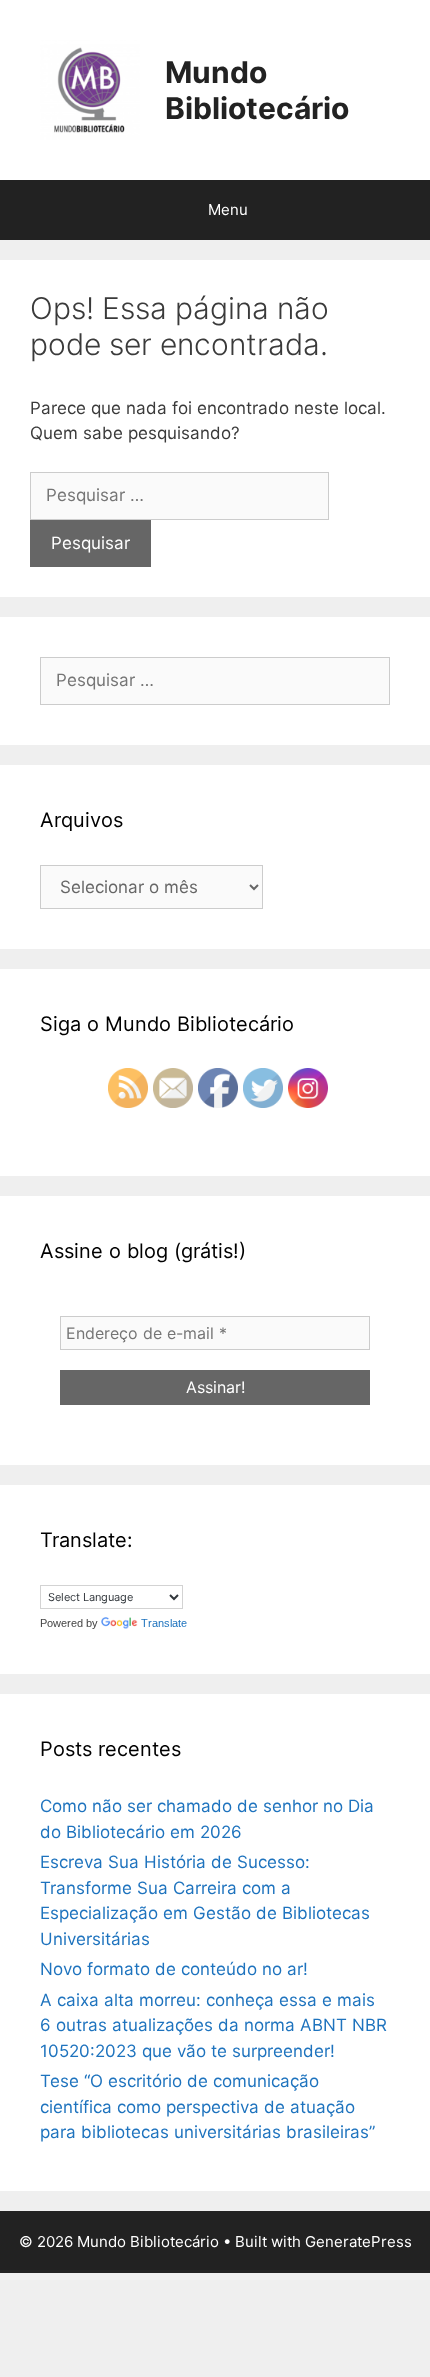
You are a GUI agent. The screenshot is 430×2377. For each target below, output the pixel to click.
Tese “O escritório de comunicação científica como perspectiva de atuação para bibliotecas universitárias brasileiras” (207, 2106)
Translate (164, 1623)
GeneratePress (358, 2241)
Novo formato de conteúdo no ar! (174, 1969)
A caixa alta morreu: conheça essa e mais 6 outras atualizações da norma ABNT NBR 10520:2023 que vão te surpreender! (213, 2025)
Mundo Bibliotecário (257, 90)
